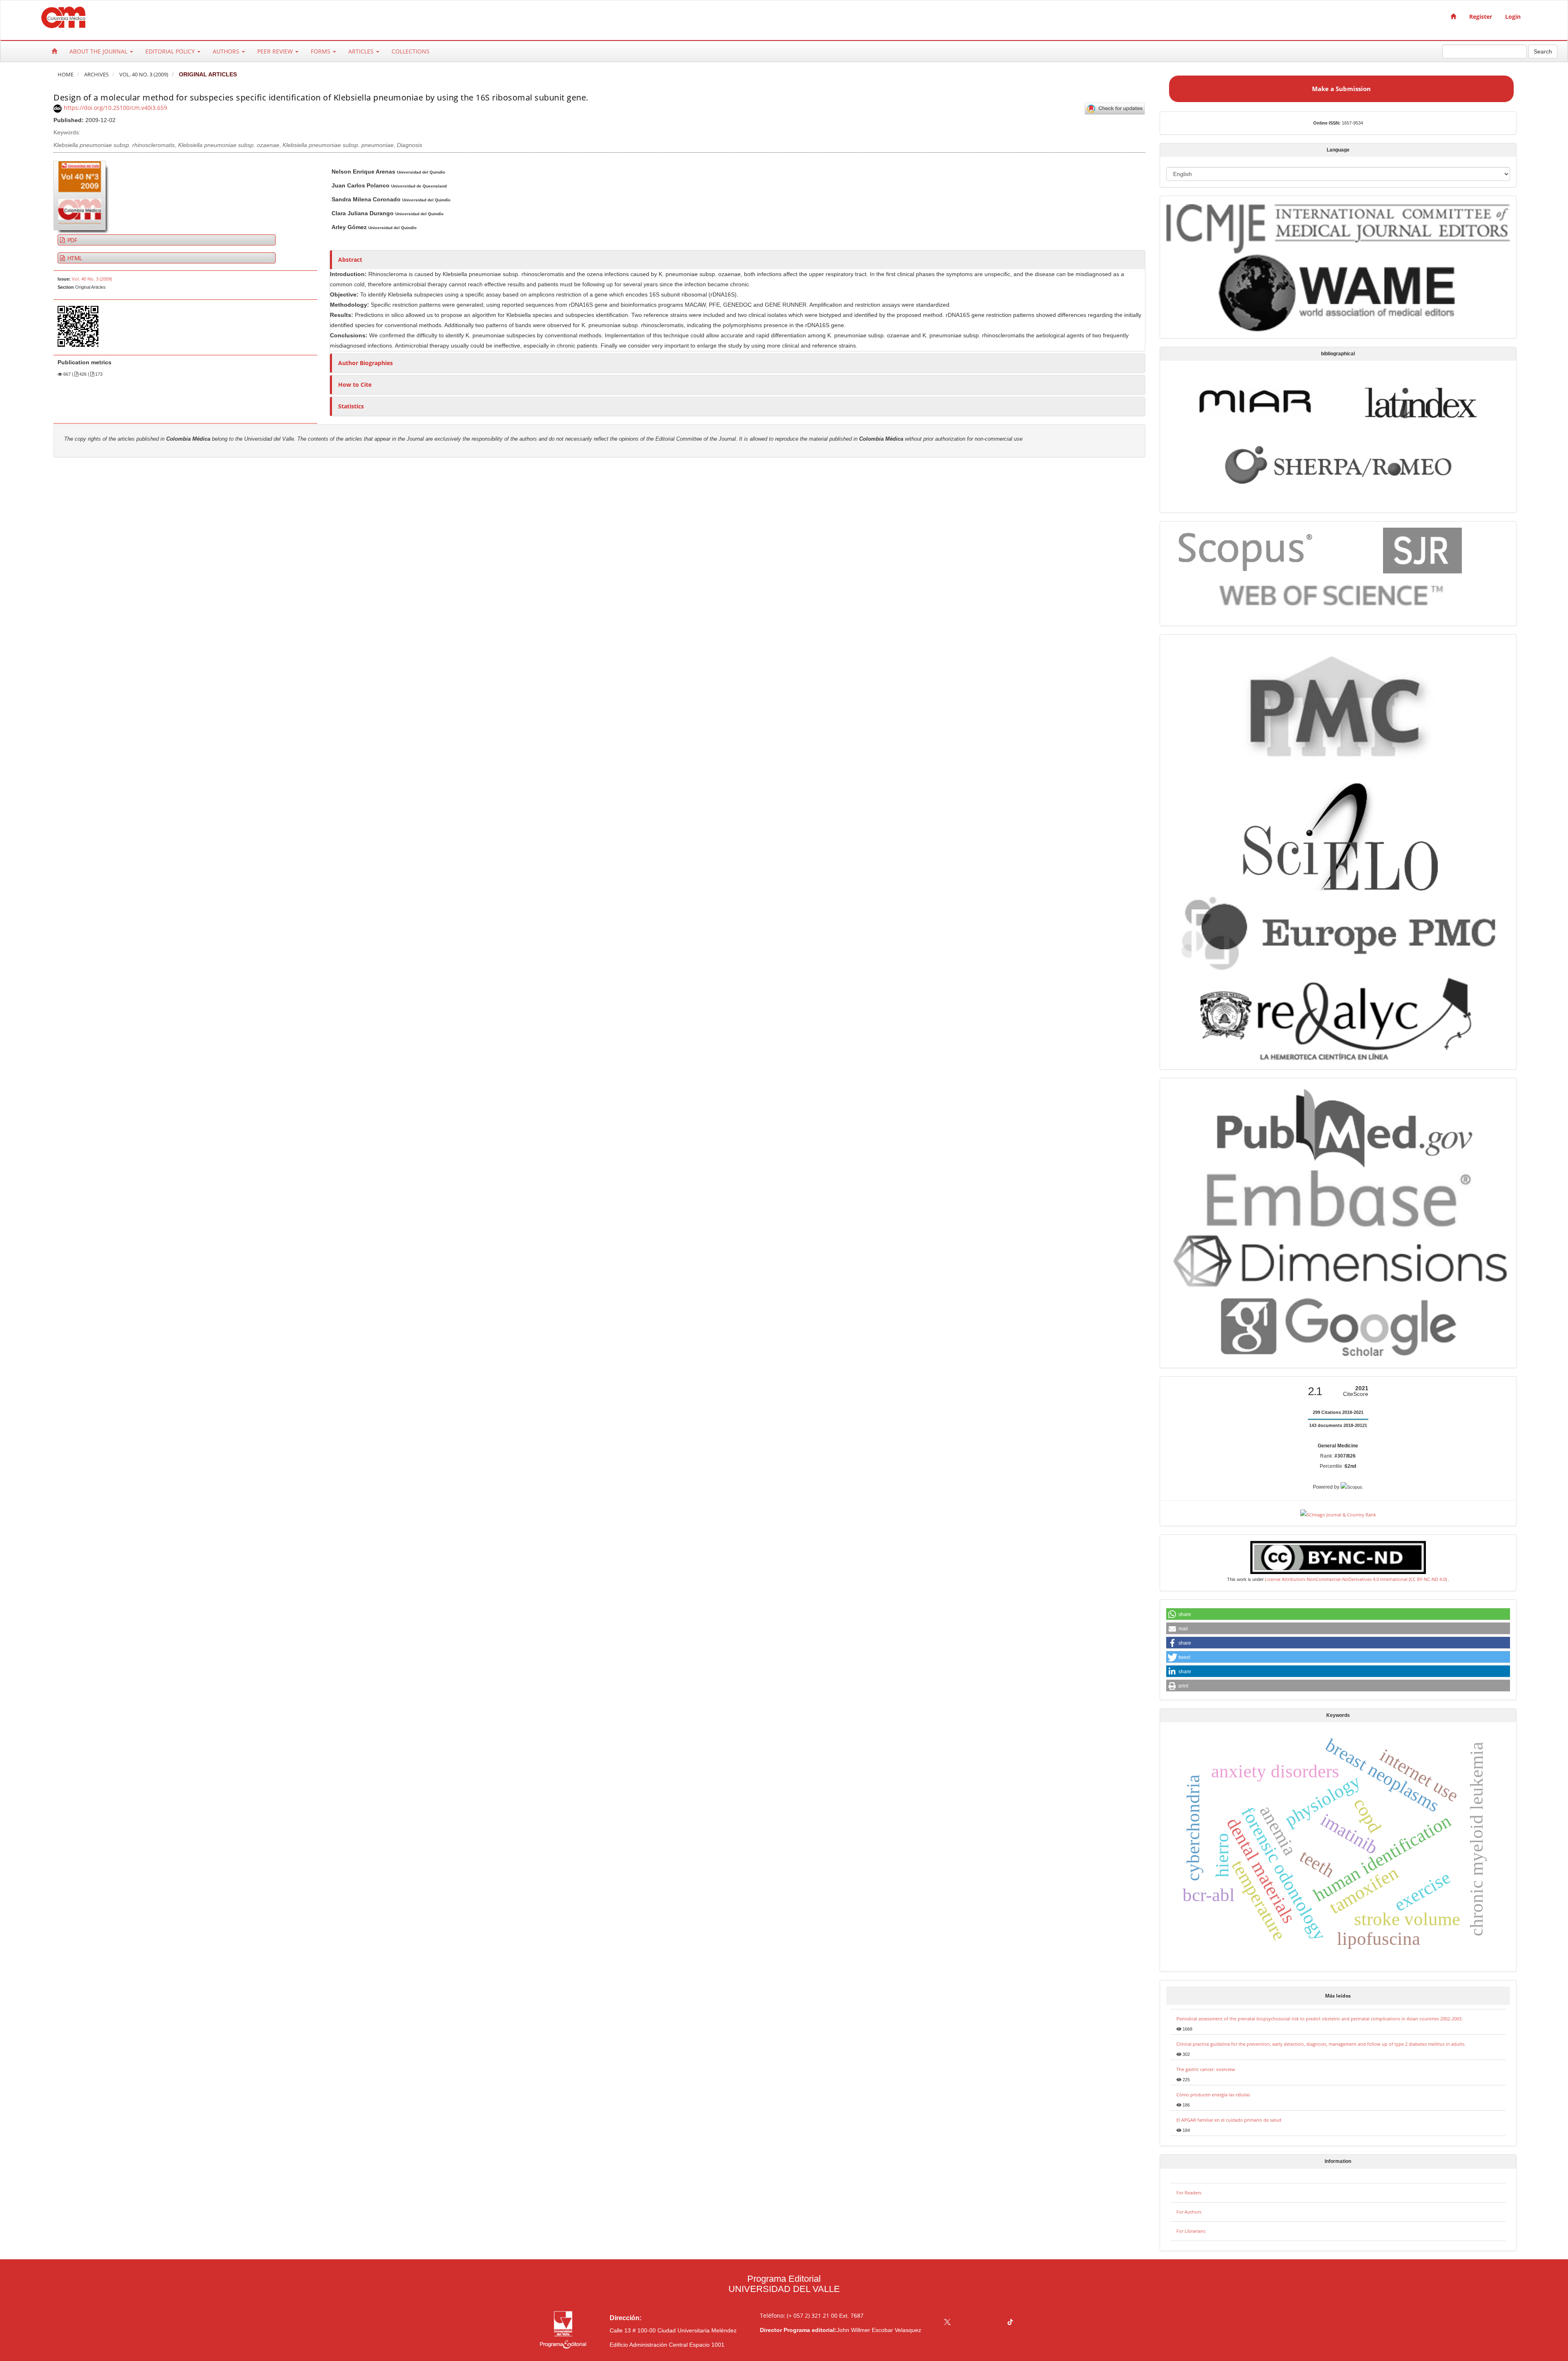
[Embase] (1338, 1198)
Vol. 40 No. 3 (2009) (144, 75)
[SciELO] (1338, 831)
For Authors (1189, 2212)
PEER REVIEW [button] (276, 51)
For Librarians (1191, 2231)
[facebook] (963, 2323)
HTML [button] (74, 258)
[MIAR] (1255, 400)
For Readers (1189, 2193)
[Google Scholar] (1338, 1328)
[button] (1338, 1614)
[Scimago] (1422, 550)
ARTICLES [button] (362, 51)
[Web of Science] (1335, 596)
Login (1513, 17)
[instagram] (979, 2323)
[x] (947, 2323)
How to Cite (355, 385)
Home (66, 75)
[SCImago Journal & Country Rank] (1338, 1514)
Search (1543, 51)
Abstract (350, 260)
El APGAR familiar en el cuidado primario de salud (1229, 2120)
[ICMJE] (1338, 227)
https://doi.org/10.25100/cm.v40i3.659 (115, 108)
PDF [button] (71, 240)
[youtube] (994, 2323)
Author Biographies (365, 363)
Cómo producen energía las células (1213, 2095)
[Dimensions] (1338, 1261)
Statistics (351, 406)
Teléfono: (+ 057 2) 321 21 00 (799, 2315)
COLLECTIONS (411, 51)
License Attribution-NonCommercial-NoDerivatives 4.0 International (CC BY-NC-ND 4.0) (1356, 1579)
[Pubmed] (1338, 1125)
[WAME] (1338, 292)
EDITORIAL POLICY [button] (171, 51)
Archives (96, 75)
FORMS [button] (321, 51)
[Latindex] (1421, 402)
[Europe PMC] (1338, 931)
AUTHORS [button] (227, 51)
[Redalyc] (1338, 1017)
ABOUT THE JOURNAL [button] (99, 51)
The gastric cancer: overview (1206, 2069)
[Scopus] (1247, 549)
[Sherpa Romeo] (1338, 464)
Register (1481, 17)
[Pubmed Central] (1338, 706)
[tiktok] (1010, 2323)
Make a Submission (1341, 89)
